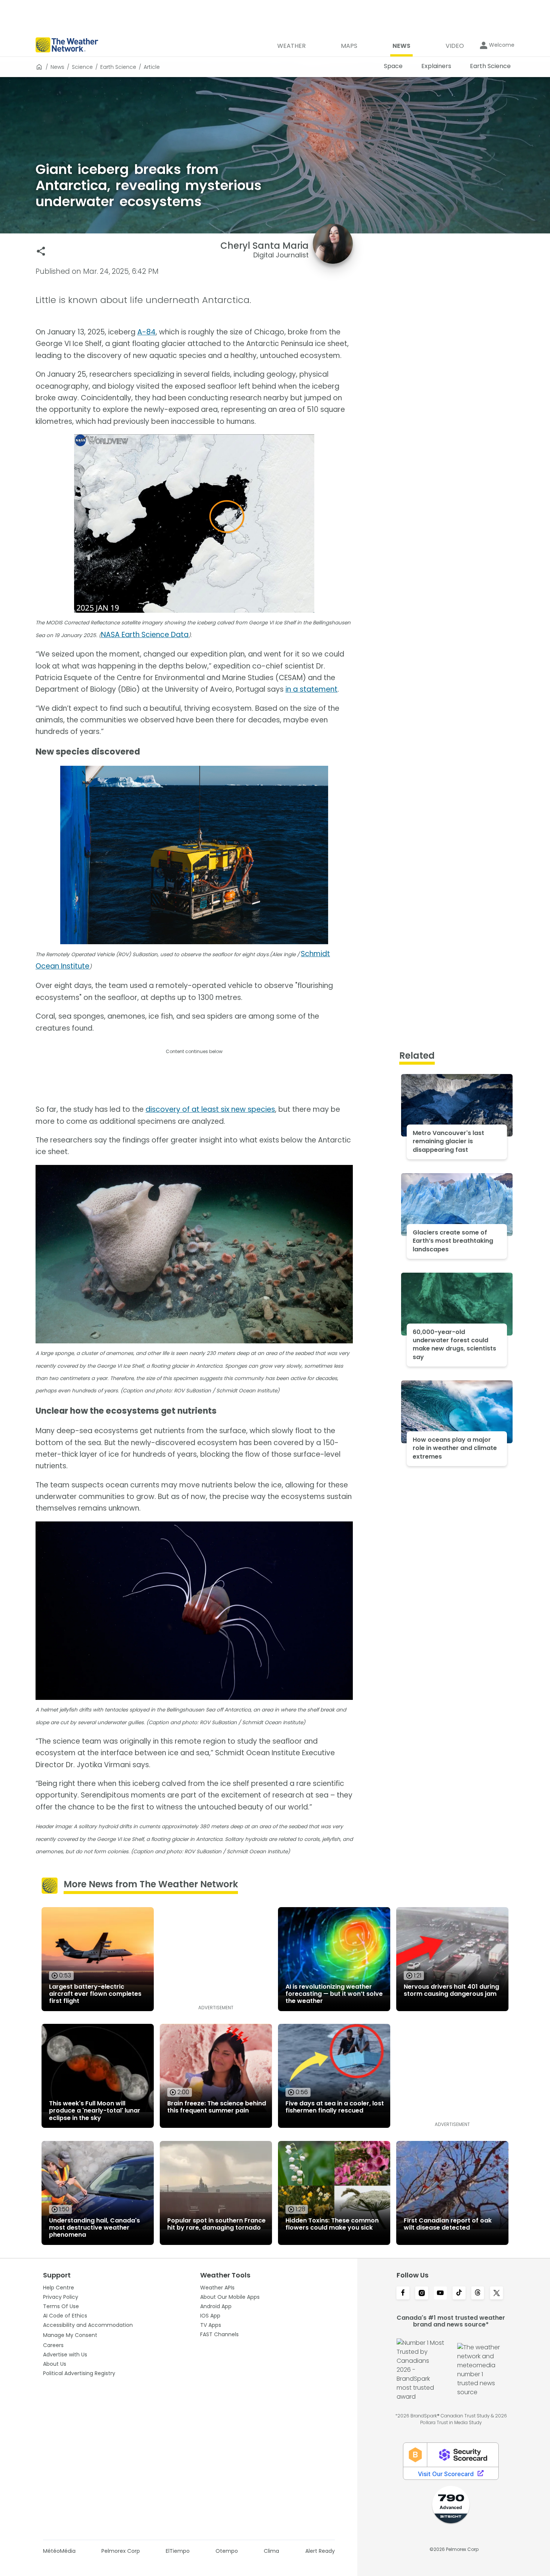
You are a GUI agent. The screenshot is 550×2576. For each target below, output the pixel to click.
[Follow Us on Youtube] (440, 2294)
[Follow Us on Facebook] (403, 2294)
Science (82, 67)
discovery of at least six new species (210, 1109)
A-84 (146, 332)
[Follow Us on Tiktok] (459, 2294)
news (57, 67)
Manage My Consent (70, 2335)
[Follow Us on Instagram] (422, 2294)
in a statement (311, 689)
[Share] (41, 251)
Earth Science (118, 67)
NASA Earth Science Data (145, 635)
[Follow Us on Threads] (478, 2294)
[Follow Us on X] (496, 2294)
